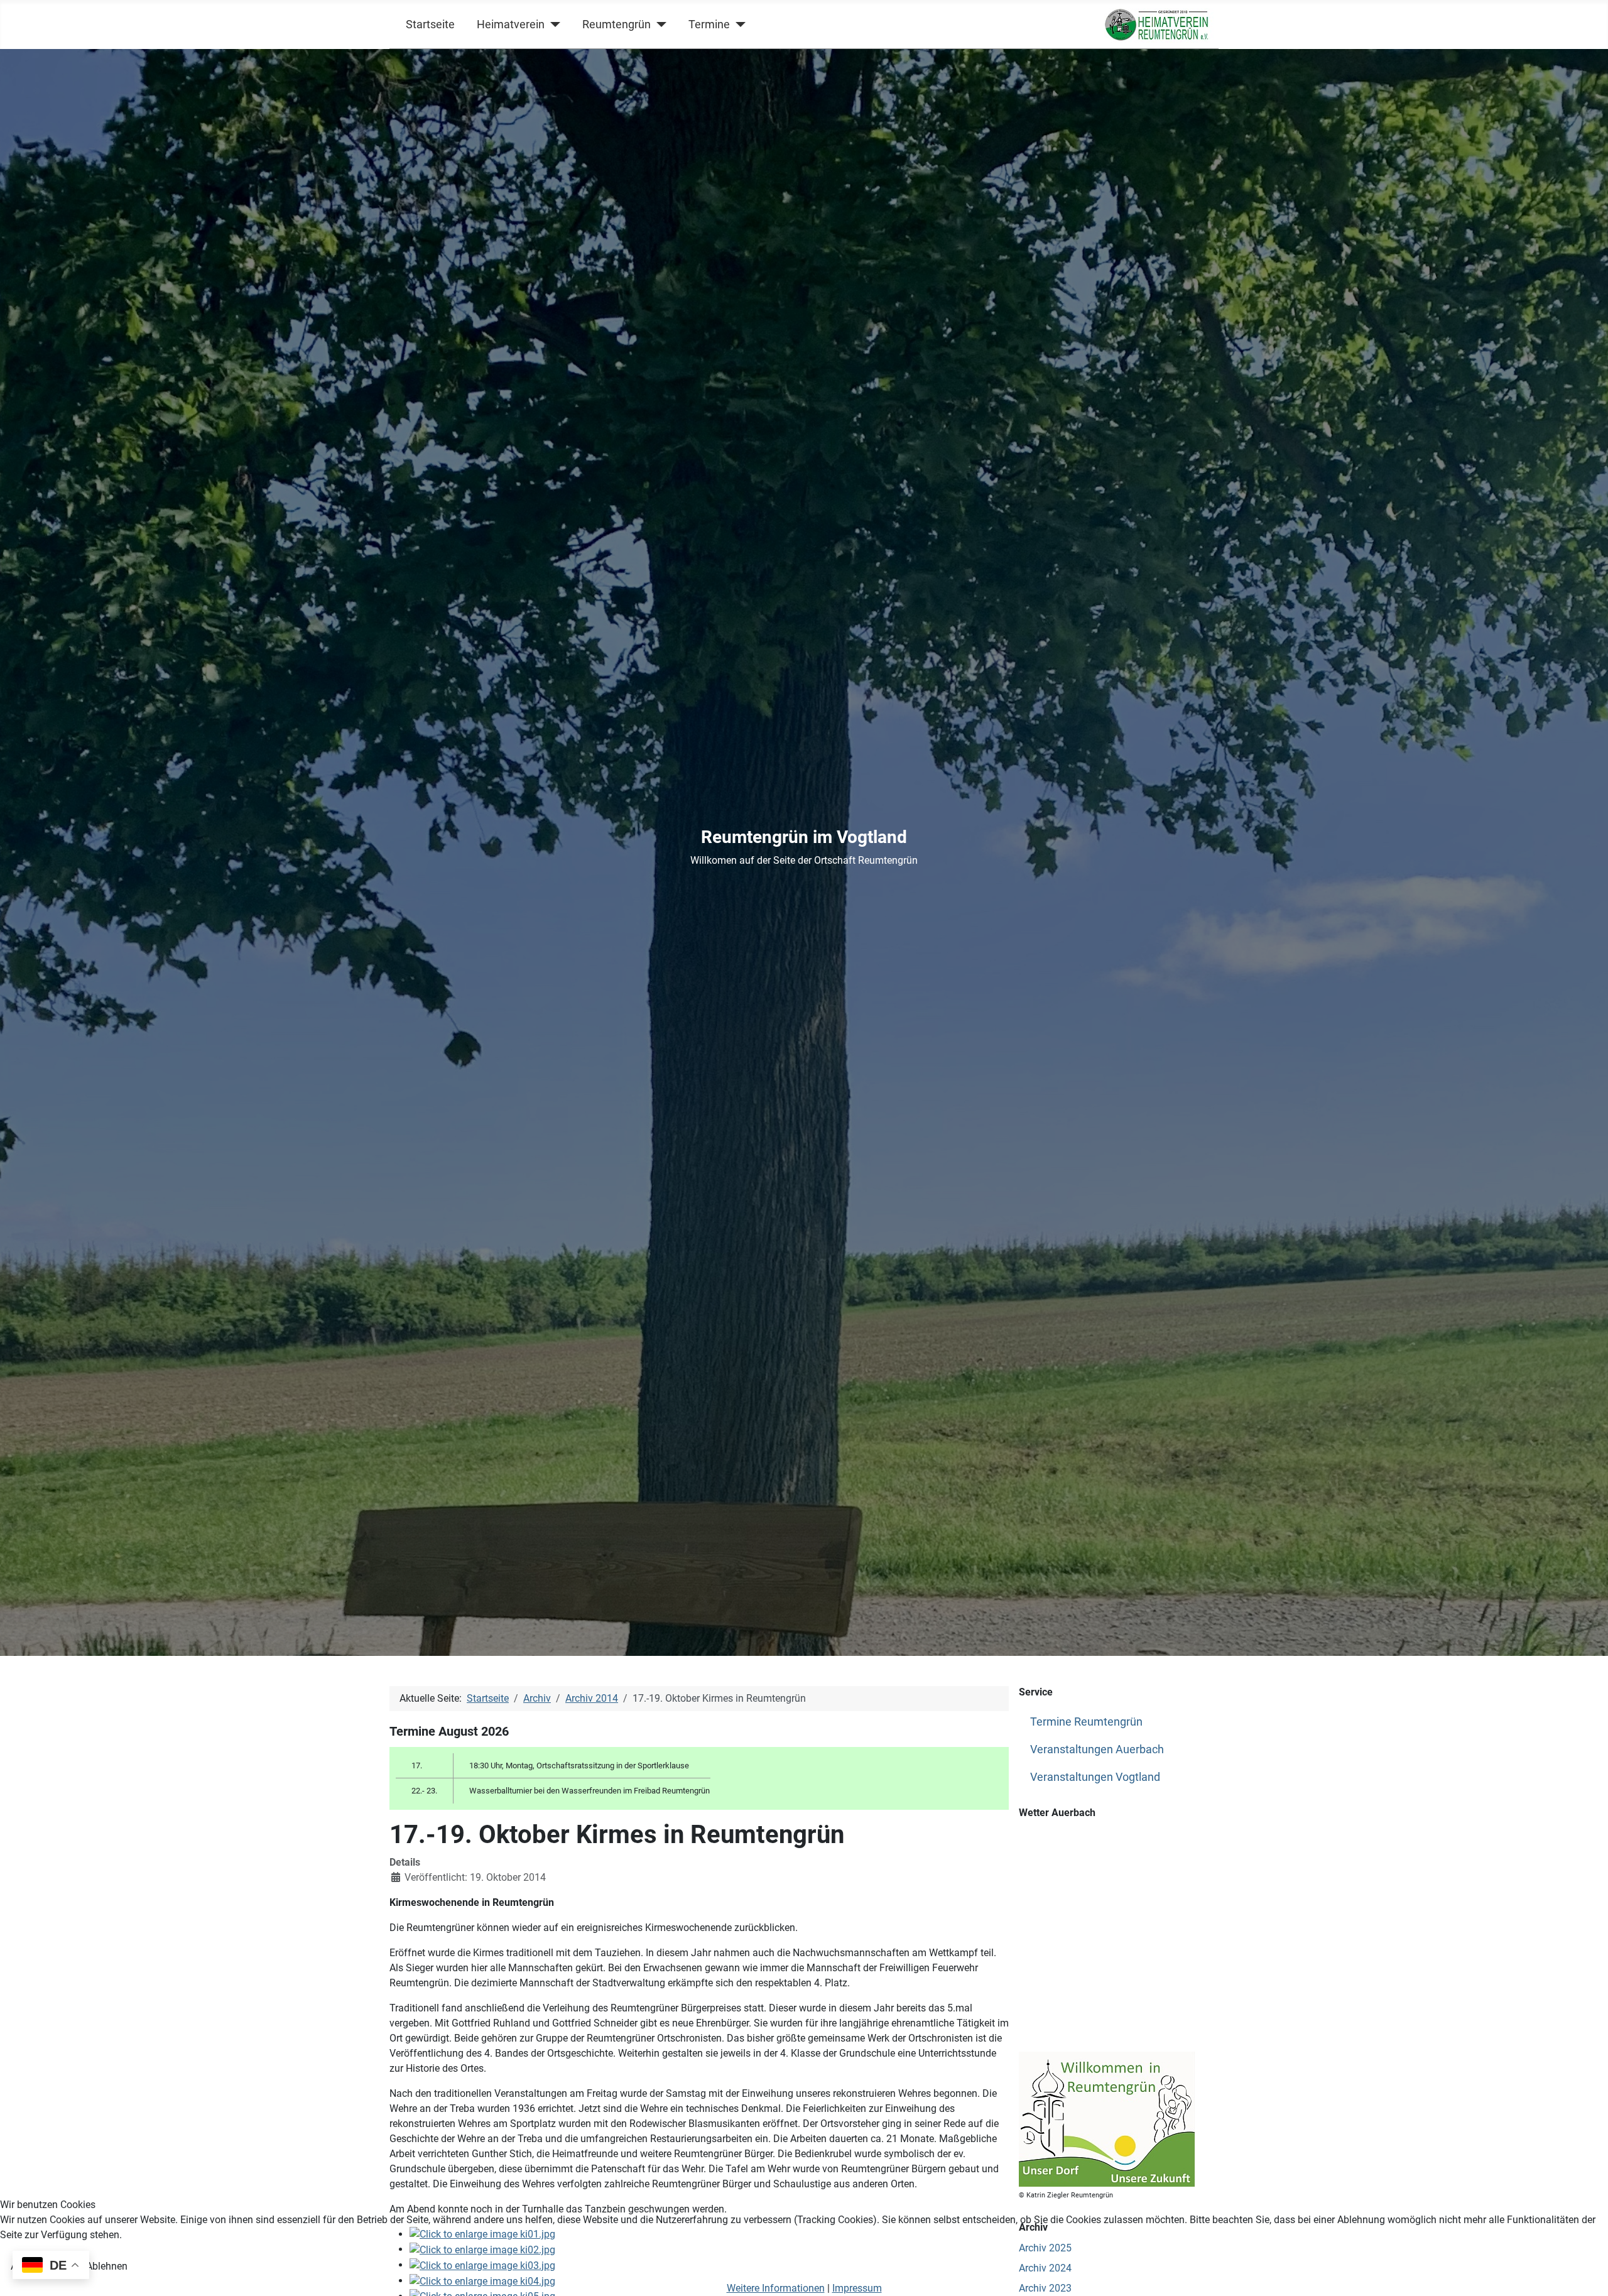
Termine (709, 24)
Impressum (857, 2288)
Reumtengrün (617, 24)
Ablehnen (107, 2266)
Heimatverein (511, 24)
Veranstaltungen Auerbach (1097, 1749)
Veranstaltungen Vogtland (1095, 1777)
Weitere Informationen (776, 2288)
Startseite (430, 24)
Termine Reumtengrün (1086, 1722)
